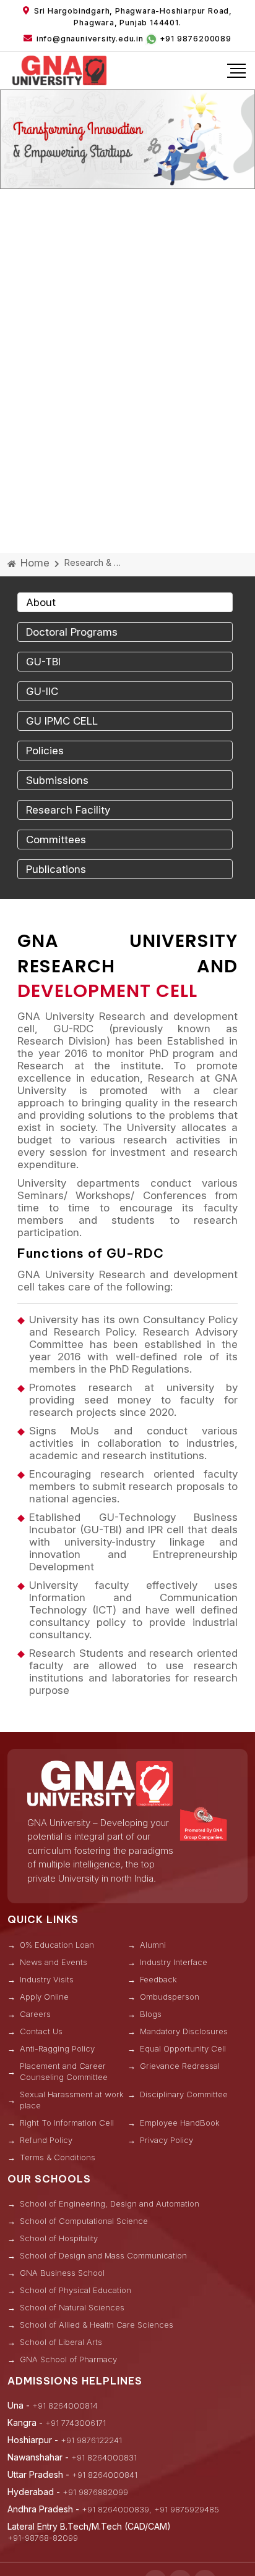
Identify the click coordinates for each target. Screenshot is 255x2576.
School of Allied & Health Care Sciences (97, 2325)
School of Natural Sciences (72, 2307)
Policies (45, 751)
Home (33, 563)
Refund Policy (46, 2140)
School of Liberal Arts (61, 2342)
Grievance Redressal (180, 2066)
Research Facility (68, 810)
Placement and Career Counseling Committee (64, 2071)
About (41, 602)
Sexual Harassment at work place (72, 2100)
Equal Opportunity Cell (183, 2048)
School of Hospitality (59, 2238)
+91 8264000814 (65, 2406)
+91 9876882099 (95, 2492)
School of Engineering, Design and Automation (110, 2203)
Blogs (151, 2014)
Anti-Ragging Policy (57, 2048)
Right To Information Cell (67, 2123)
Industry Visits (47, 1979)
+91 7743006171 (76, 2423)
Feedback (158, 1979)
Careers (35, 2014)
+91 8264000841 (105, 2475)
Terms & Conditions (58, 2157)
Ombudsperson (170, 1997)
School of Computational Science (84, 2221)
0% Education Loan (57, 1945)
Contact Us (41, 2031)
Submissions (57, 780)
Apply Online (44, 1997)
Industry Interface (174, 1962)
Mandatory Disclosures (184, 2031)
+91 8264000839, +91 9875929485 (150, 2509)
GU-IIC (42, 691)
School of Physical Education (76, 2290)
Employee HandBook (180, 2123)
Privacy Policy (166, 2140)
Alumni (153, 1945)
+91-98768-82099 (43, 2538)
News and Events (54, 1962)
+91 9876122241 (91, 2440)
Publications (56, 869)
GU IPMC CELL (62, 721)
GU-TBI (43, 662)
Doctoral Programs (72, 632)
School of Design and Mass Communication (103, 2255)
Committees (56, 840)
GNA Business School (62, 2273)
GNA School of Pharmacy (68, 2359)
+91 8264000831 (104, 2457)
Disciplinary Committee (184, 2094)
